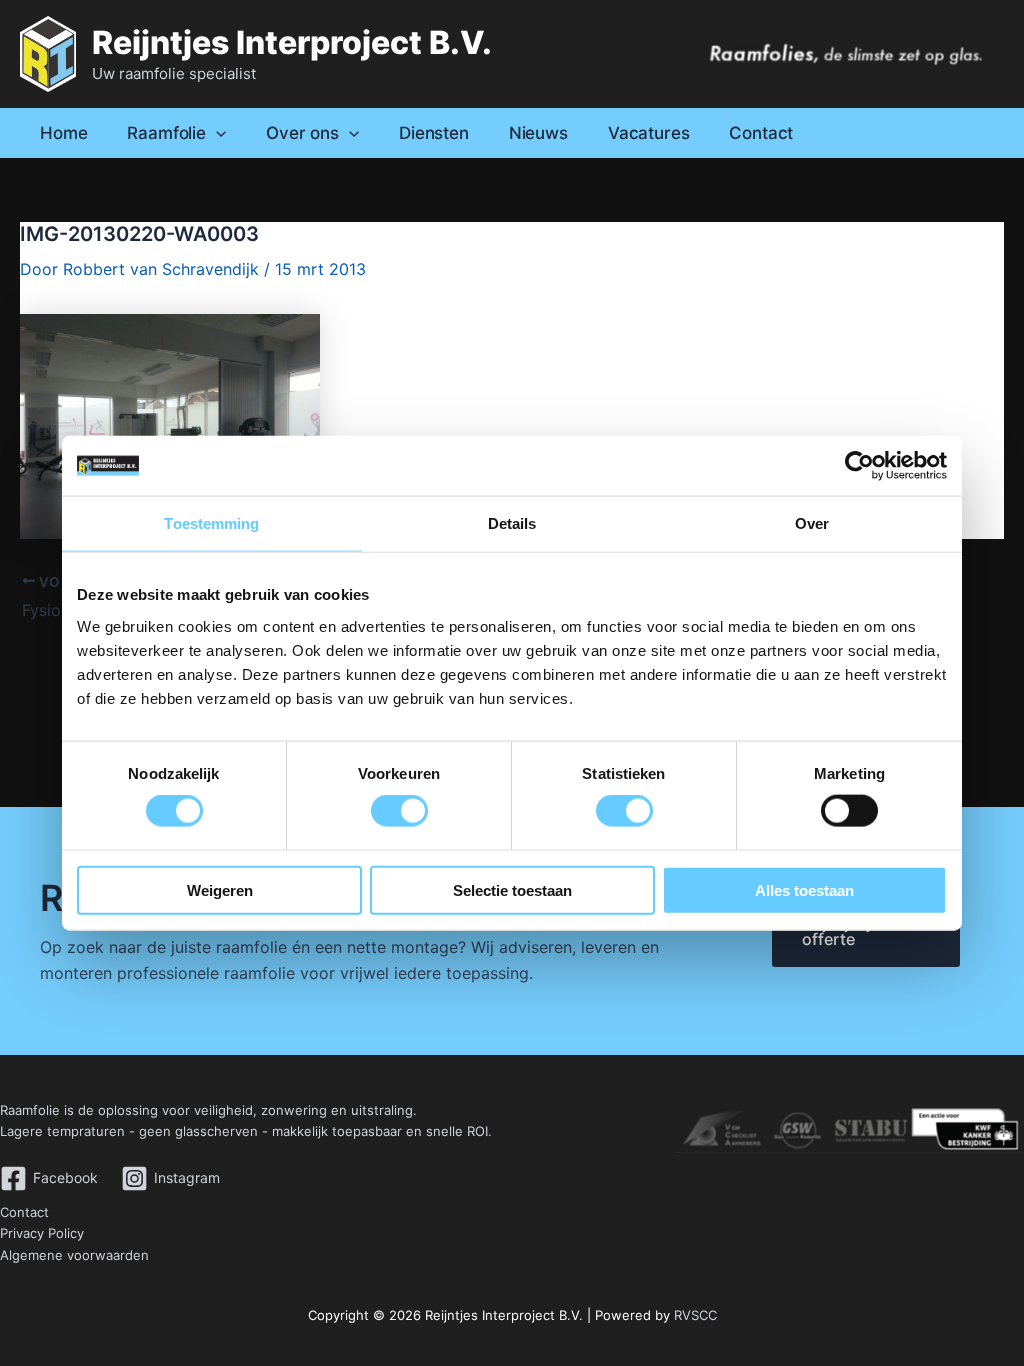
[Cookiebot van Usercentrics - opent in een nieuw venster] (859, 466)
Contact (24, 1212)
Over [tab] (812, 523)
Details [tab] (512, 523)
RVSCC (695, 1315)
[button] (216, 133)
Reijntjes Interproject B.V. (292, 42)
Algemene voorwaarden (74, 1255)
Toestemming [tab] (211, 523)
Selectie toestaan (512, 889)
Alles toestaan (804, 889)
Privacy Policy (42, 1233)
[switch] (399, 811)
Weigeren (220, 889)
